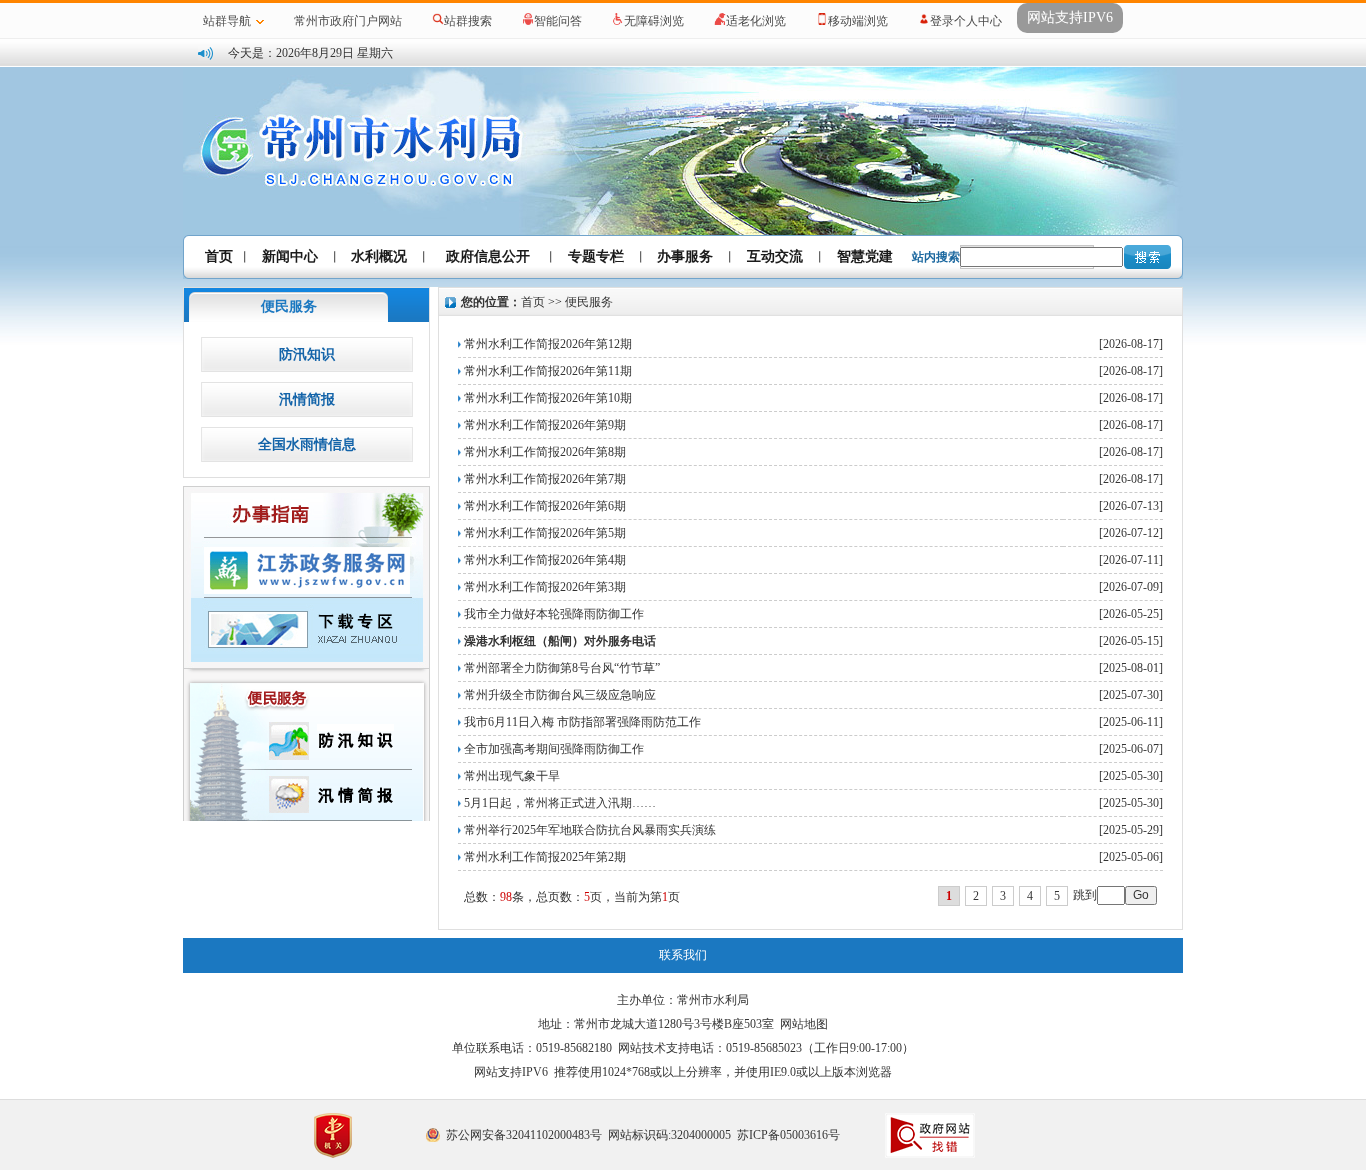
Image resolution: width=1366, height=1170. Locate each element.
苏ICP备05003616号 (788, 1135)
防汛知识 (307, 354)
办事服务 (685, 256)
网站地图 (804, 1024)
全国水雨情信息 (307, 444)
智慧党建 (865, 256)
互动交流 (775, 256)
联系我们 (683, 955)
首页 (219, 256)
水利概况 (379, 256)
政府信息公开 (488, 256)
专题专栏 (596, 256)
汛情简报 (307, 399)
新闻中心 (290, 256)
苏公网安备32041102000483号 (524, 1135)
